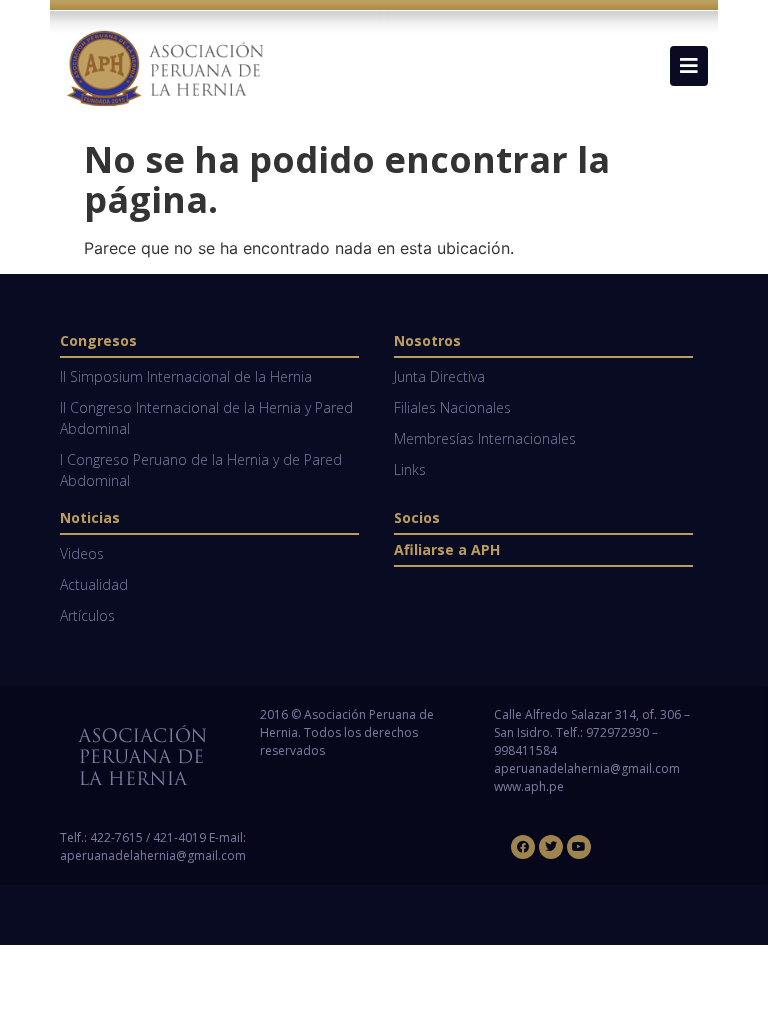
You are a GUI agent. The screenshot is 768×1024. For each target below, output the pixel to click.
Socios (417, 517)
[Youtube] (579, 847)
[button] (689, 66)
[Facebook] (523, 847)
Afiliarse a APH (447, 549)
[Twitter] (551, 847)
